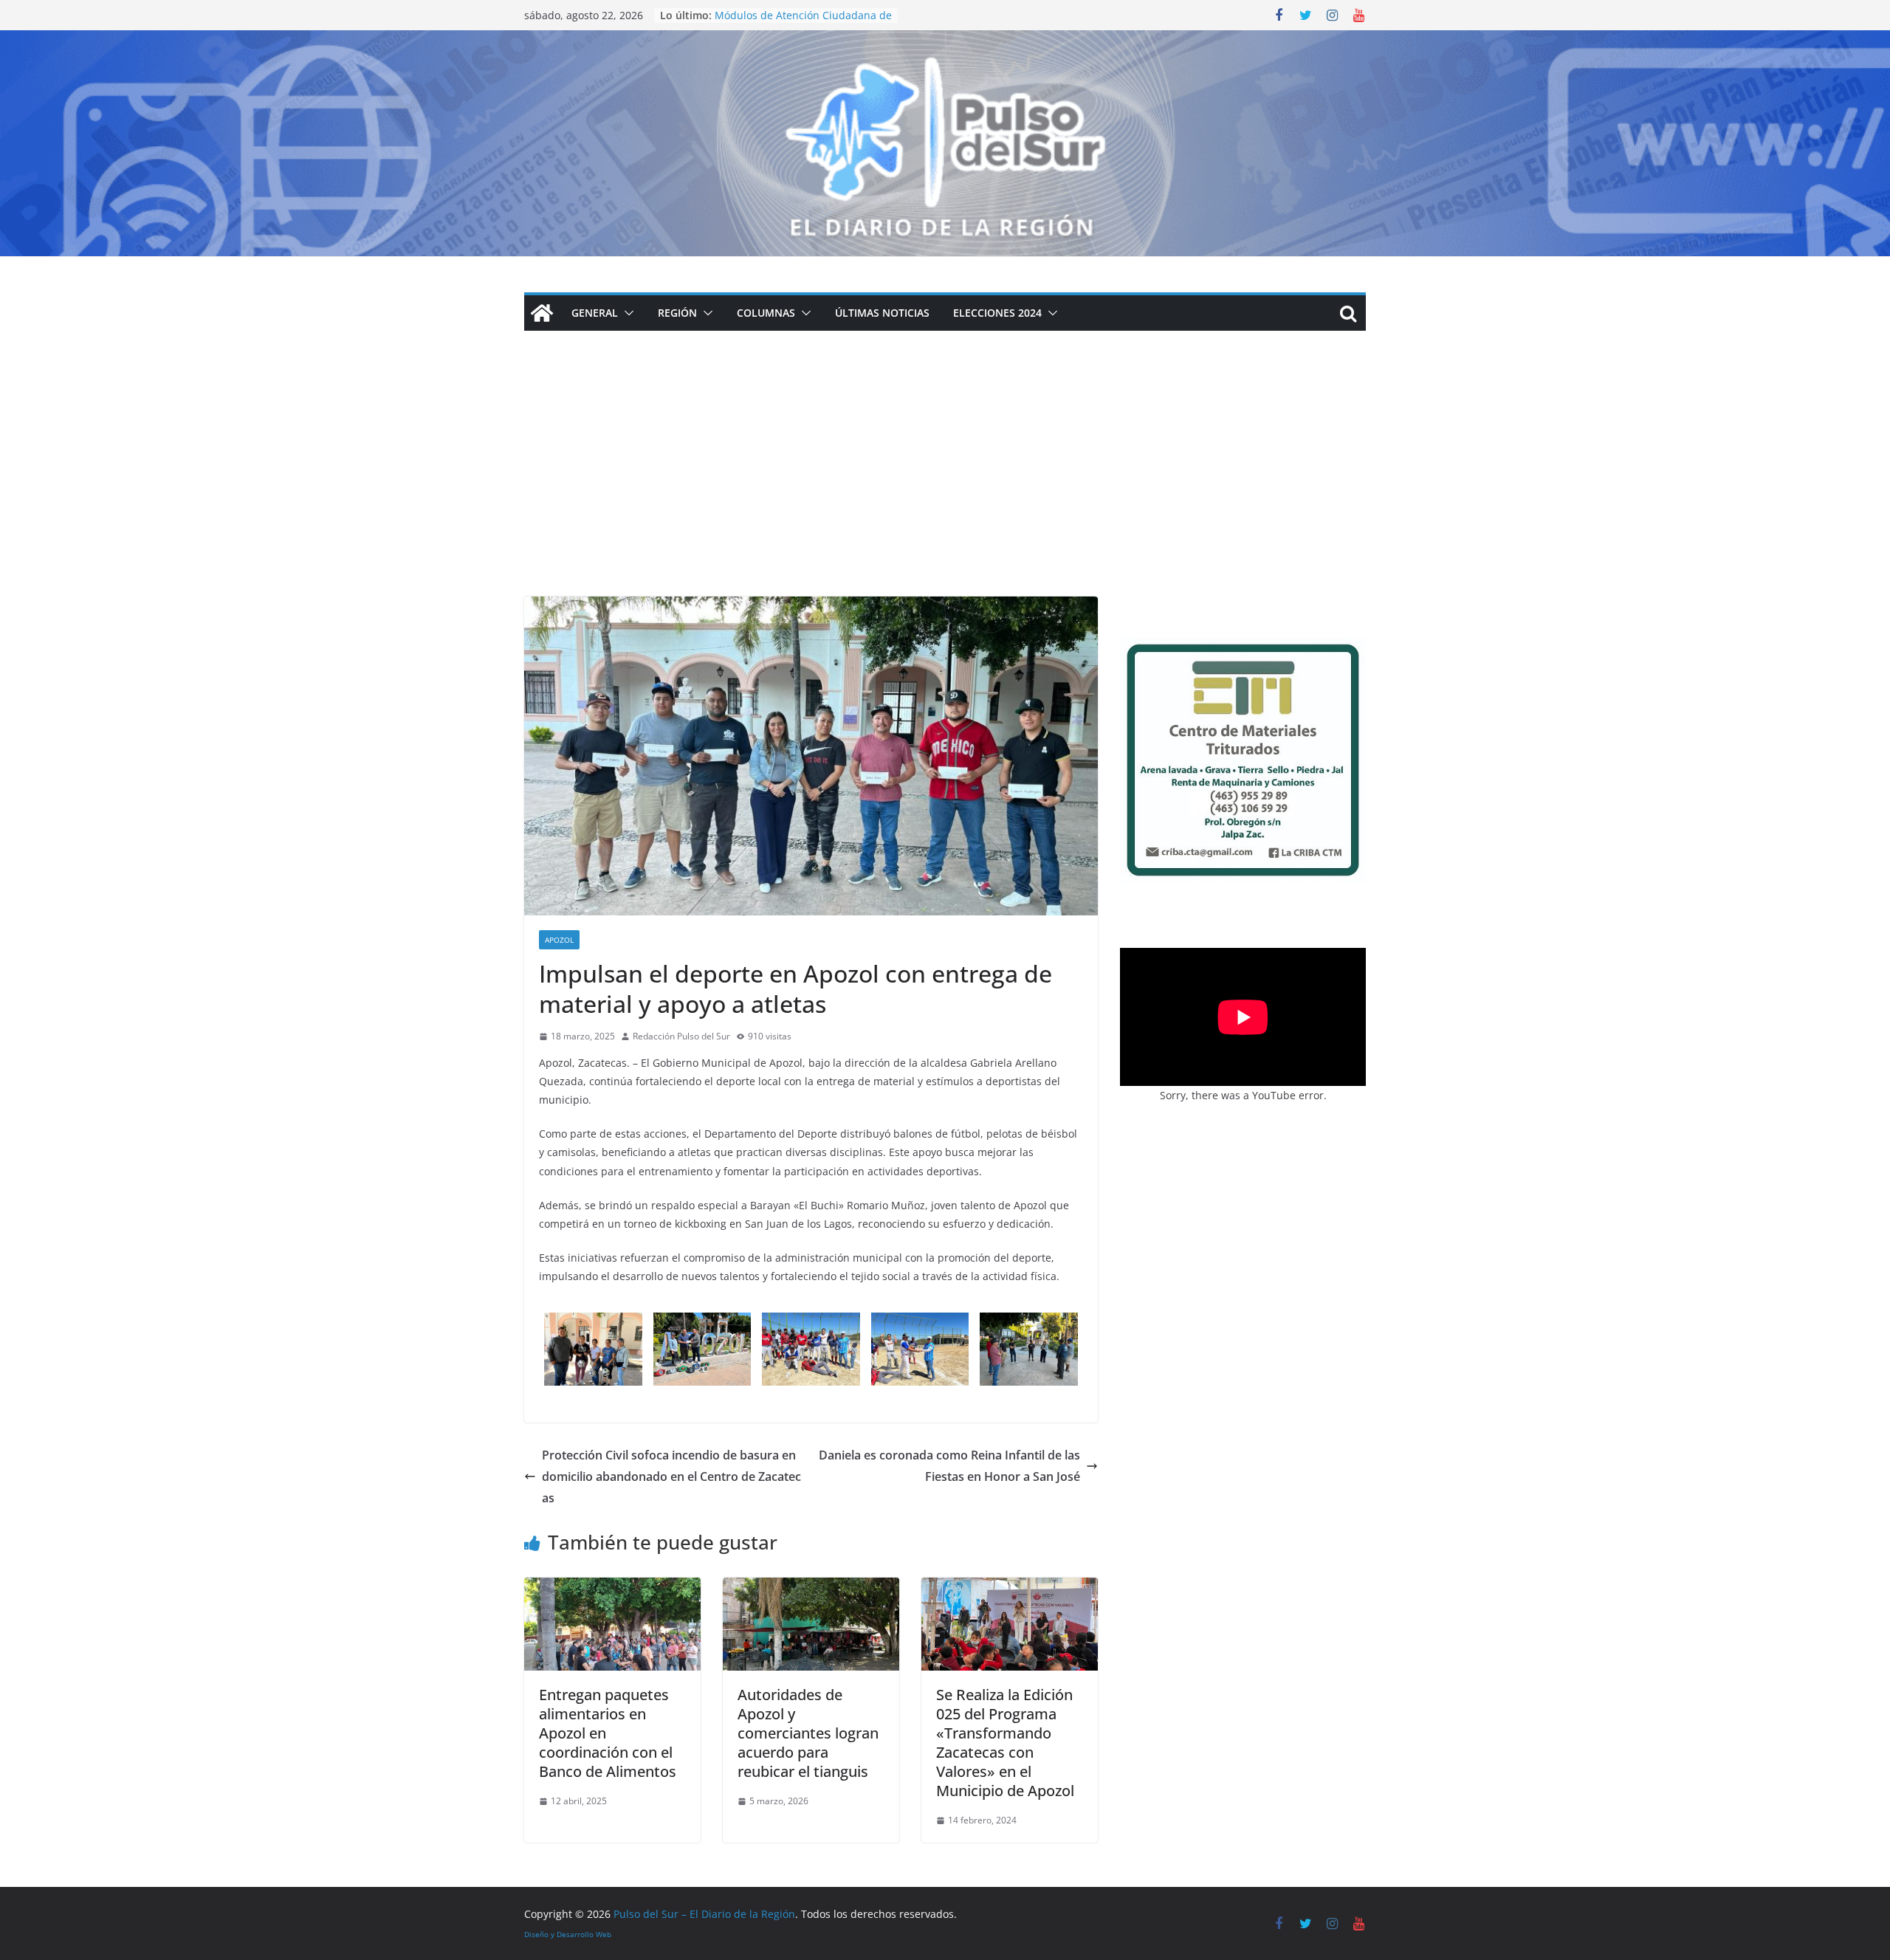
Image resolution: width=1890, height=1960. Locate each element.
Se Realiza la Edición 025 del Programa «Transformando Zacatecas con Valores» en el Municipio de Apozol (1005, 1743)
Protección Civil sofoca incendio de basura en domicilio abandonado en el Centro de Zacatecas (671, 1476)
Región (677, 313)
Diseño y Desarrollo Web (568, 1934)
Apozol (559, 940)
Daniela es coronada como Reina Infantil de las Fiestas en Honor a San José (949, 1466)
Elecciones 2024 (997, 313)
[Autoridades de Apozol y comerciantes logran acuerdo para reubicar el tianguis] (811, 1588)
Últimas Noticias (882, 313)
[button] (626, 313)
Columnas (766, 313)
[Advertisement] (945, 486)
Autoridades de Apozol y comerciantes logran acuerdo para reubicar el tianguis (808, 1733)
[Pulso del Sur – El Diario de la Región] (945, 41)
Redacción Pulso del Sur (681, 1036)
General (595, 313)
